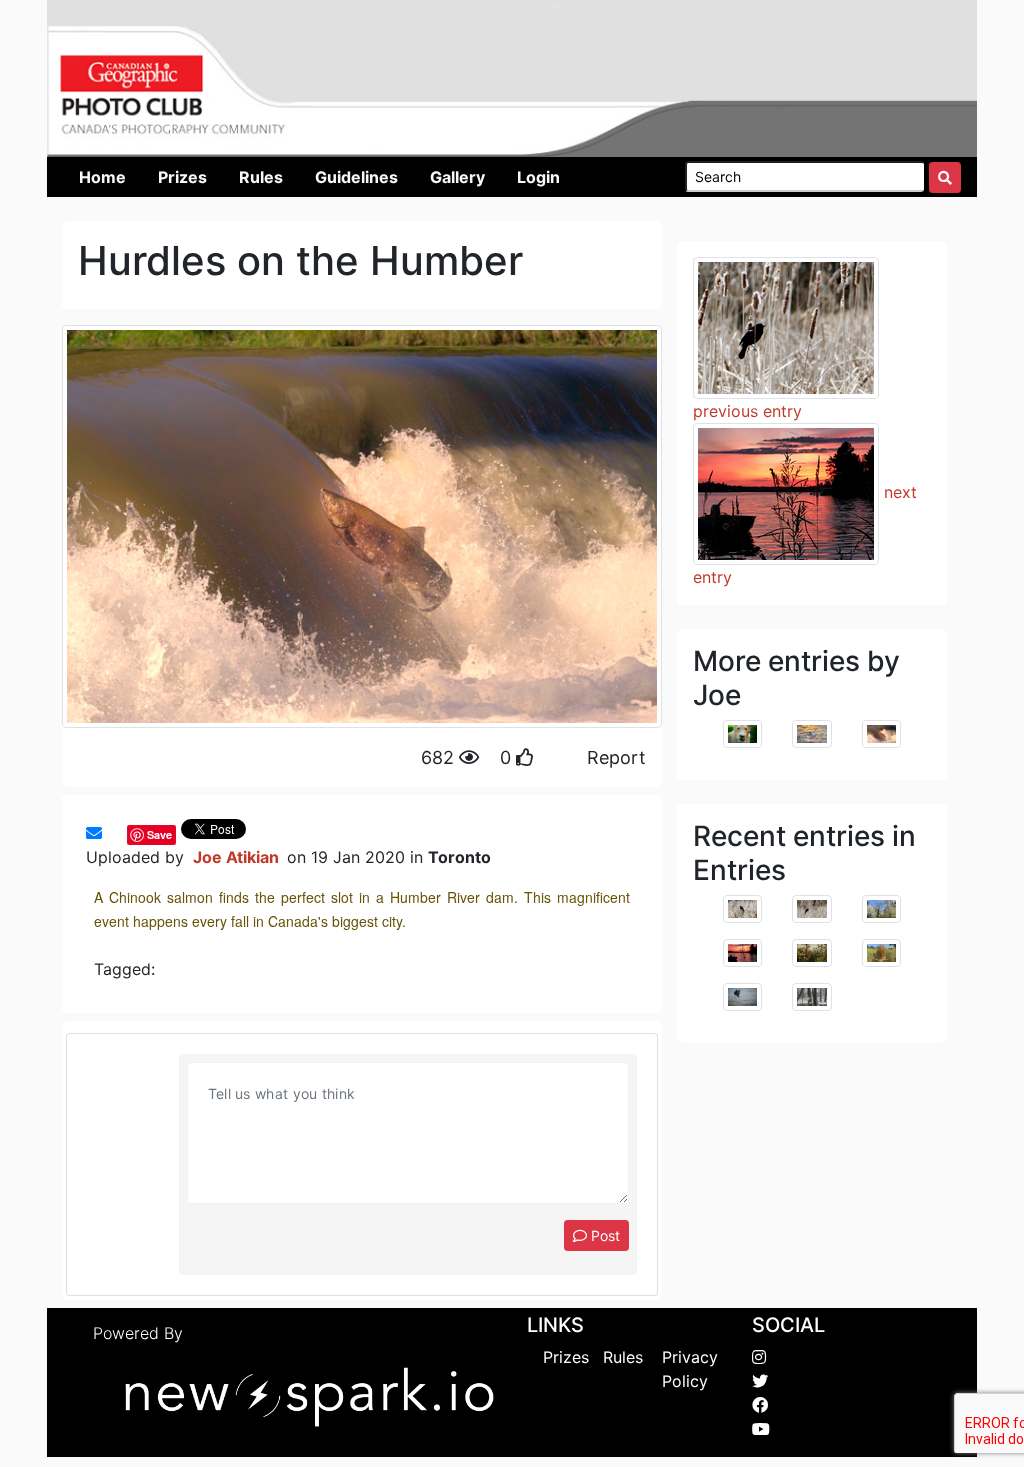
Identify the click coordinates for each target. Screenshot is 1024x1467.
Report (616, 757)
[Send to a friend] (94, 833)
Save (159, 834)
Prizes (566, 1357)
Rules (623, 1357)
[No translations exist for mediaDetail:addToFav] (112, 833)
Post (603, 1235)
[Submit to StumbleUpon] (122, 833)
